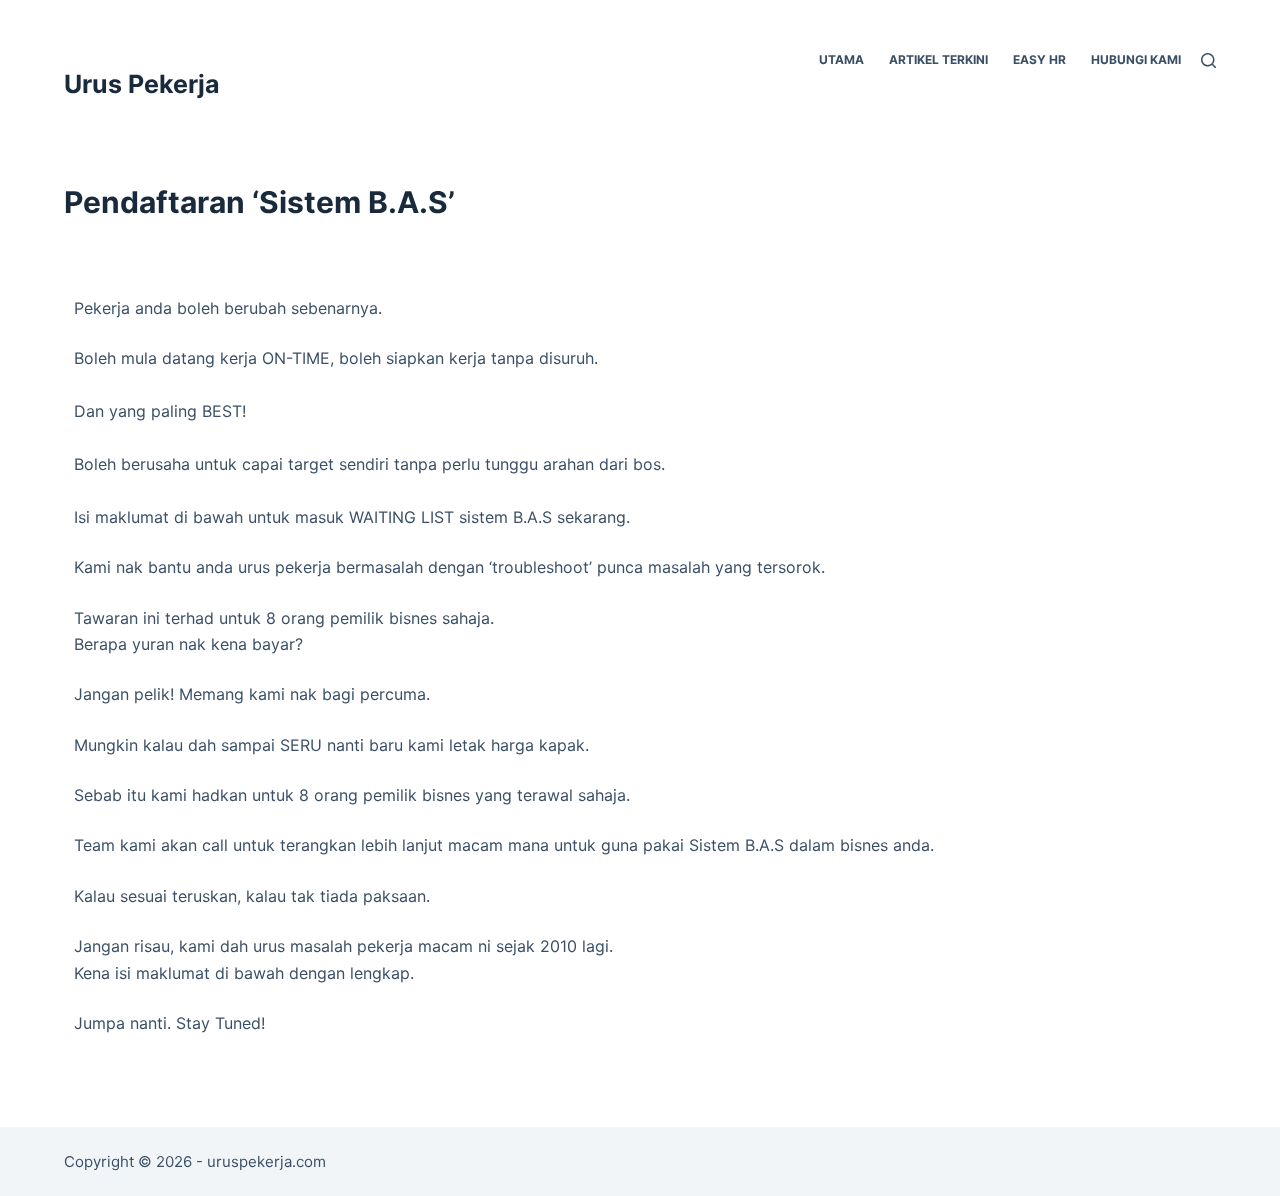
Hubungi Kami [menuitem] (1136, 59)
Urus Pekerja (142, 84)
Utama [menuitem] (841, 59)
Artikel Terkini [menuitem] (938, 59)
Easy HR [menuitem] (1039, 59)
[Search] (1208, 60)
